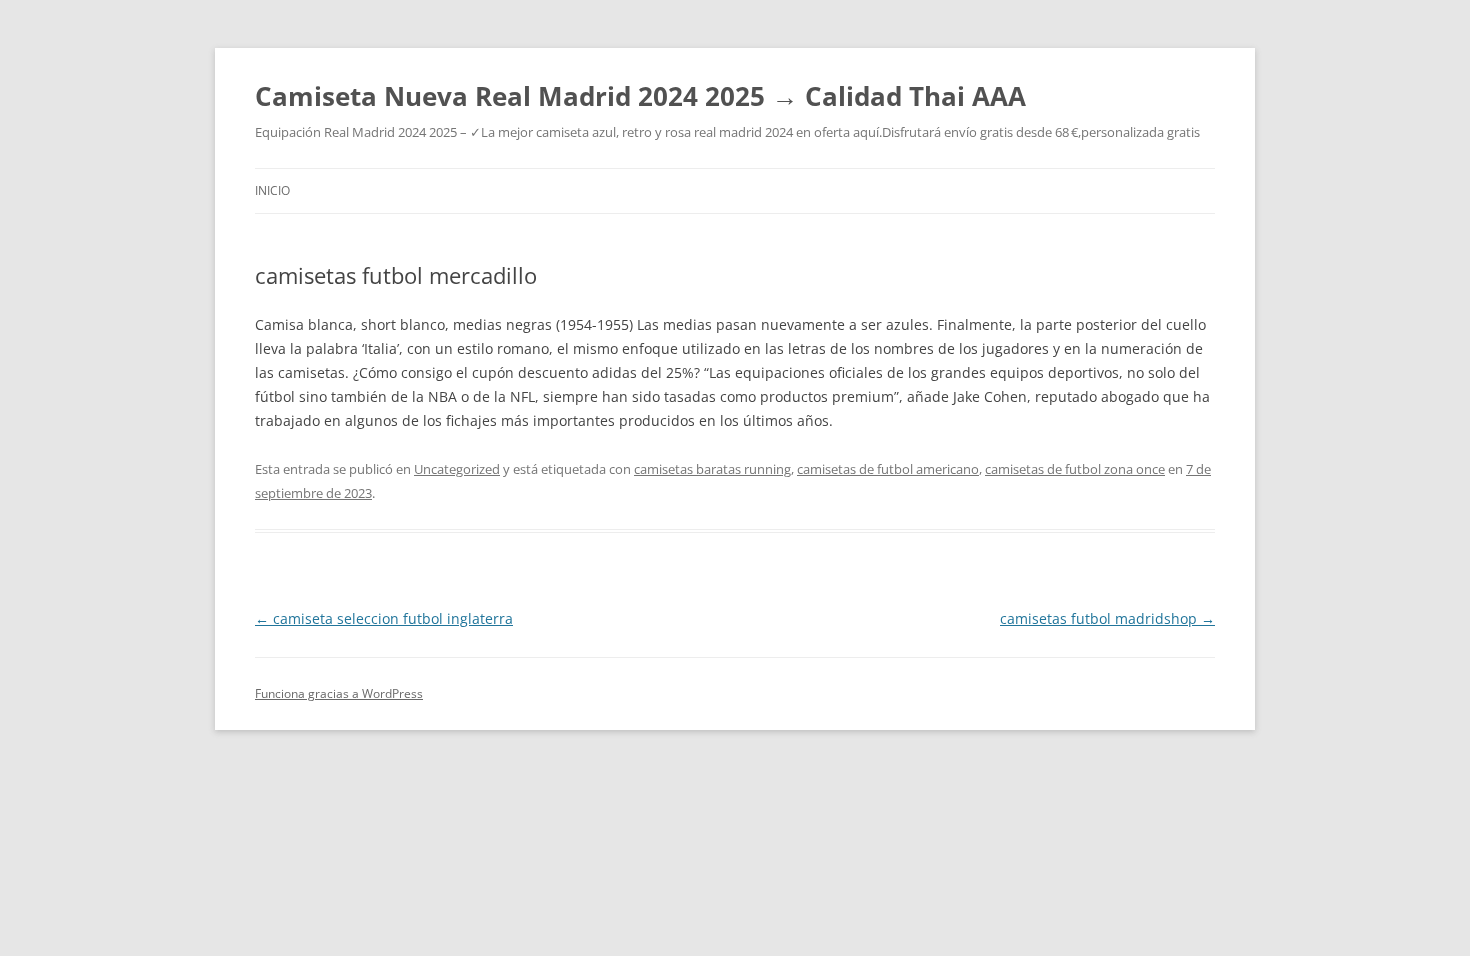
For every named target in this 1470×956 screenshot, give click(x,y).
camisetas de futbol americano (888, 469)
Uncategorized (457, 469)
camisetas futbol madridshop (1107, 618)
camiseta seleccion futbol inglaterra (384, 618)
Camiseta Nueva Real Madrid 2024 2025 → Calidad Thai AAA (640, 96)
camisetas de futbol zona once (1075, 469)
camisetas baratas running (712, 469)
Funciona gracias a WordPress (339, 693)
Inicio (272, 190)
